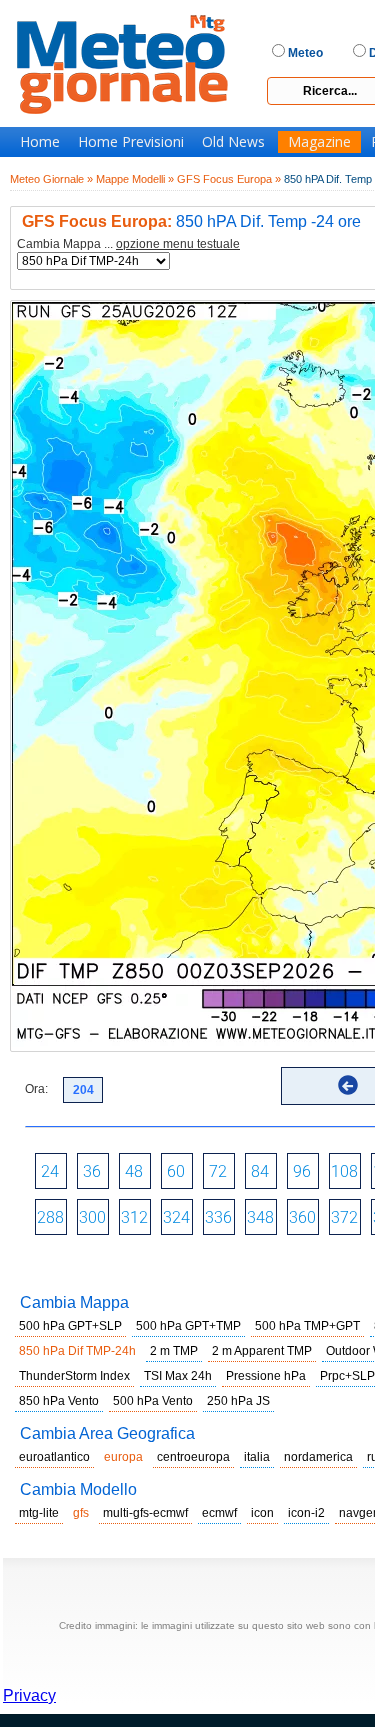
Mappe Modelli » (135, 179)
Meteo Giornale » (51, 179)
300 (92, 1217)
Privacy (29, 1695)
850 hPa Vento (59, 1401)
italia (257, 1457)
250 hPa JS (238, 1401)
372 (344, 1217)
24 (50, 1171)
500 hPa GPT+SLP (70, 1326)
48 (134, 1171)
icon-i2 (306, 1513)
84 (260, 1171)
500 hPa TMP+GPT (307, 1326)
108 (344, 1171)
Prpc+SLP (347, 1376)
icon (262, 1513)
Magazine (319, 142)
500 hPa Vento (153, 1401)
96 (302, 1171)
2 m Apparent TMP (262, 1351)
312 (134, 1217)
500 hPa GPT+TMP (188, 1326)
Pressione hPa (266, 1376)
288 (50, 1217)
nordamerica (318, 1457)
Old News (233, 142)
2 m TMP (174, 1351)
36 (92, 1171)
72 (218, 1171)
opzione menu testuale (178, 244)
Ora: (36, 1089)
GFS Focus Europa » (229, 179)
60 (176, 1171)
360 (302, 1217)
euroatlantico (54, 1457)
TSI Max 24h (178, 1376)
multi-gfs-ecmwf (145, 1513)
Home (40, 142)
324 (176, 1217)
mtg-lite (39, 1513)
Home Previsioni (131, 142)
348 (260, 1217)
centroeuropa (193, 1457)
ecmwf (219, 1513)
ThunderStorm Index (74, 1376)
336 (218, 1217)
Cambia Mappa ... (128, 244)
